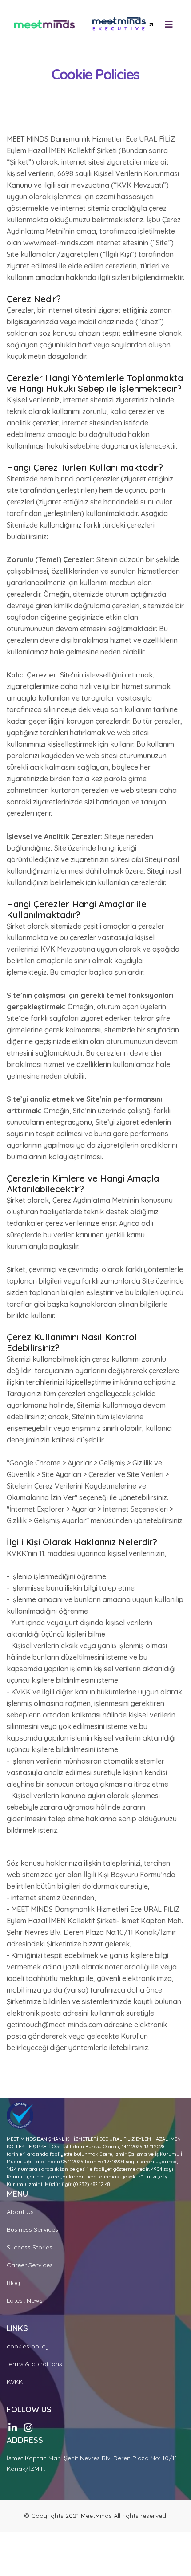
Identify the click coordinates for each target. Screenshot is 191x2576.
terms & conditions (34, 2364)
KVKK (15, 2382)
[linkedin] (13, 2428)
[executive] (123, 25)
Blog (13, 2283)
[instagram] (28, 2428)
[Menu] (169, 24)
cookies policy (28, 2346)
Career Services (30, 2265)
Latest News (25, 2300)
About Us (20, 2212)
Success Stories (30, 2247)
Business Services (32, 2229)
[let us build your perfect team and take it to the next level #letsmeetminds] (44, 24)
